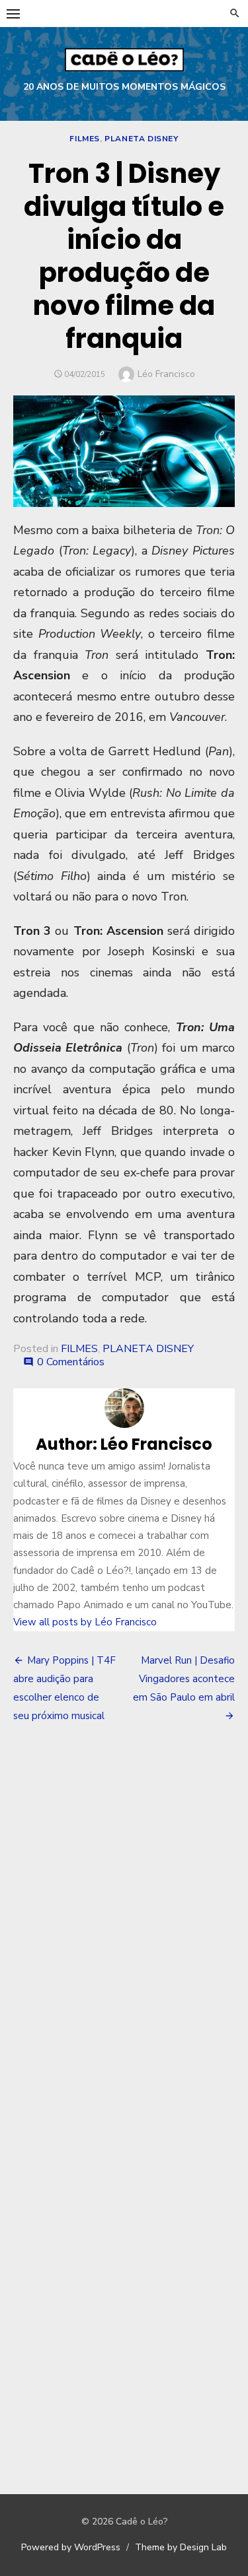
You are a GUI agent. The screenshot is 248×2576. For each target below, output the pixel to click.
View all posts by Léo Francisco (85, 1622)
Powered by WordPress (71, 2547)
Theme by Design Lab (181, 2547)
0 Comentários (71, 1362)
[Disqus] (124, 1928)
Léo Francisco (166, 374)
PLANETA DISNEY (141, 139)
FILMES (85, 139)
